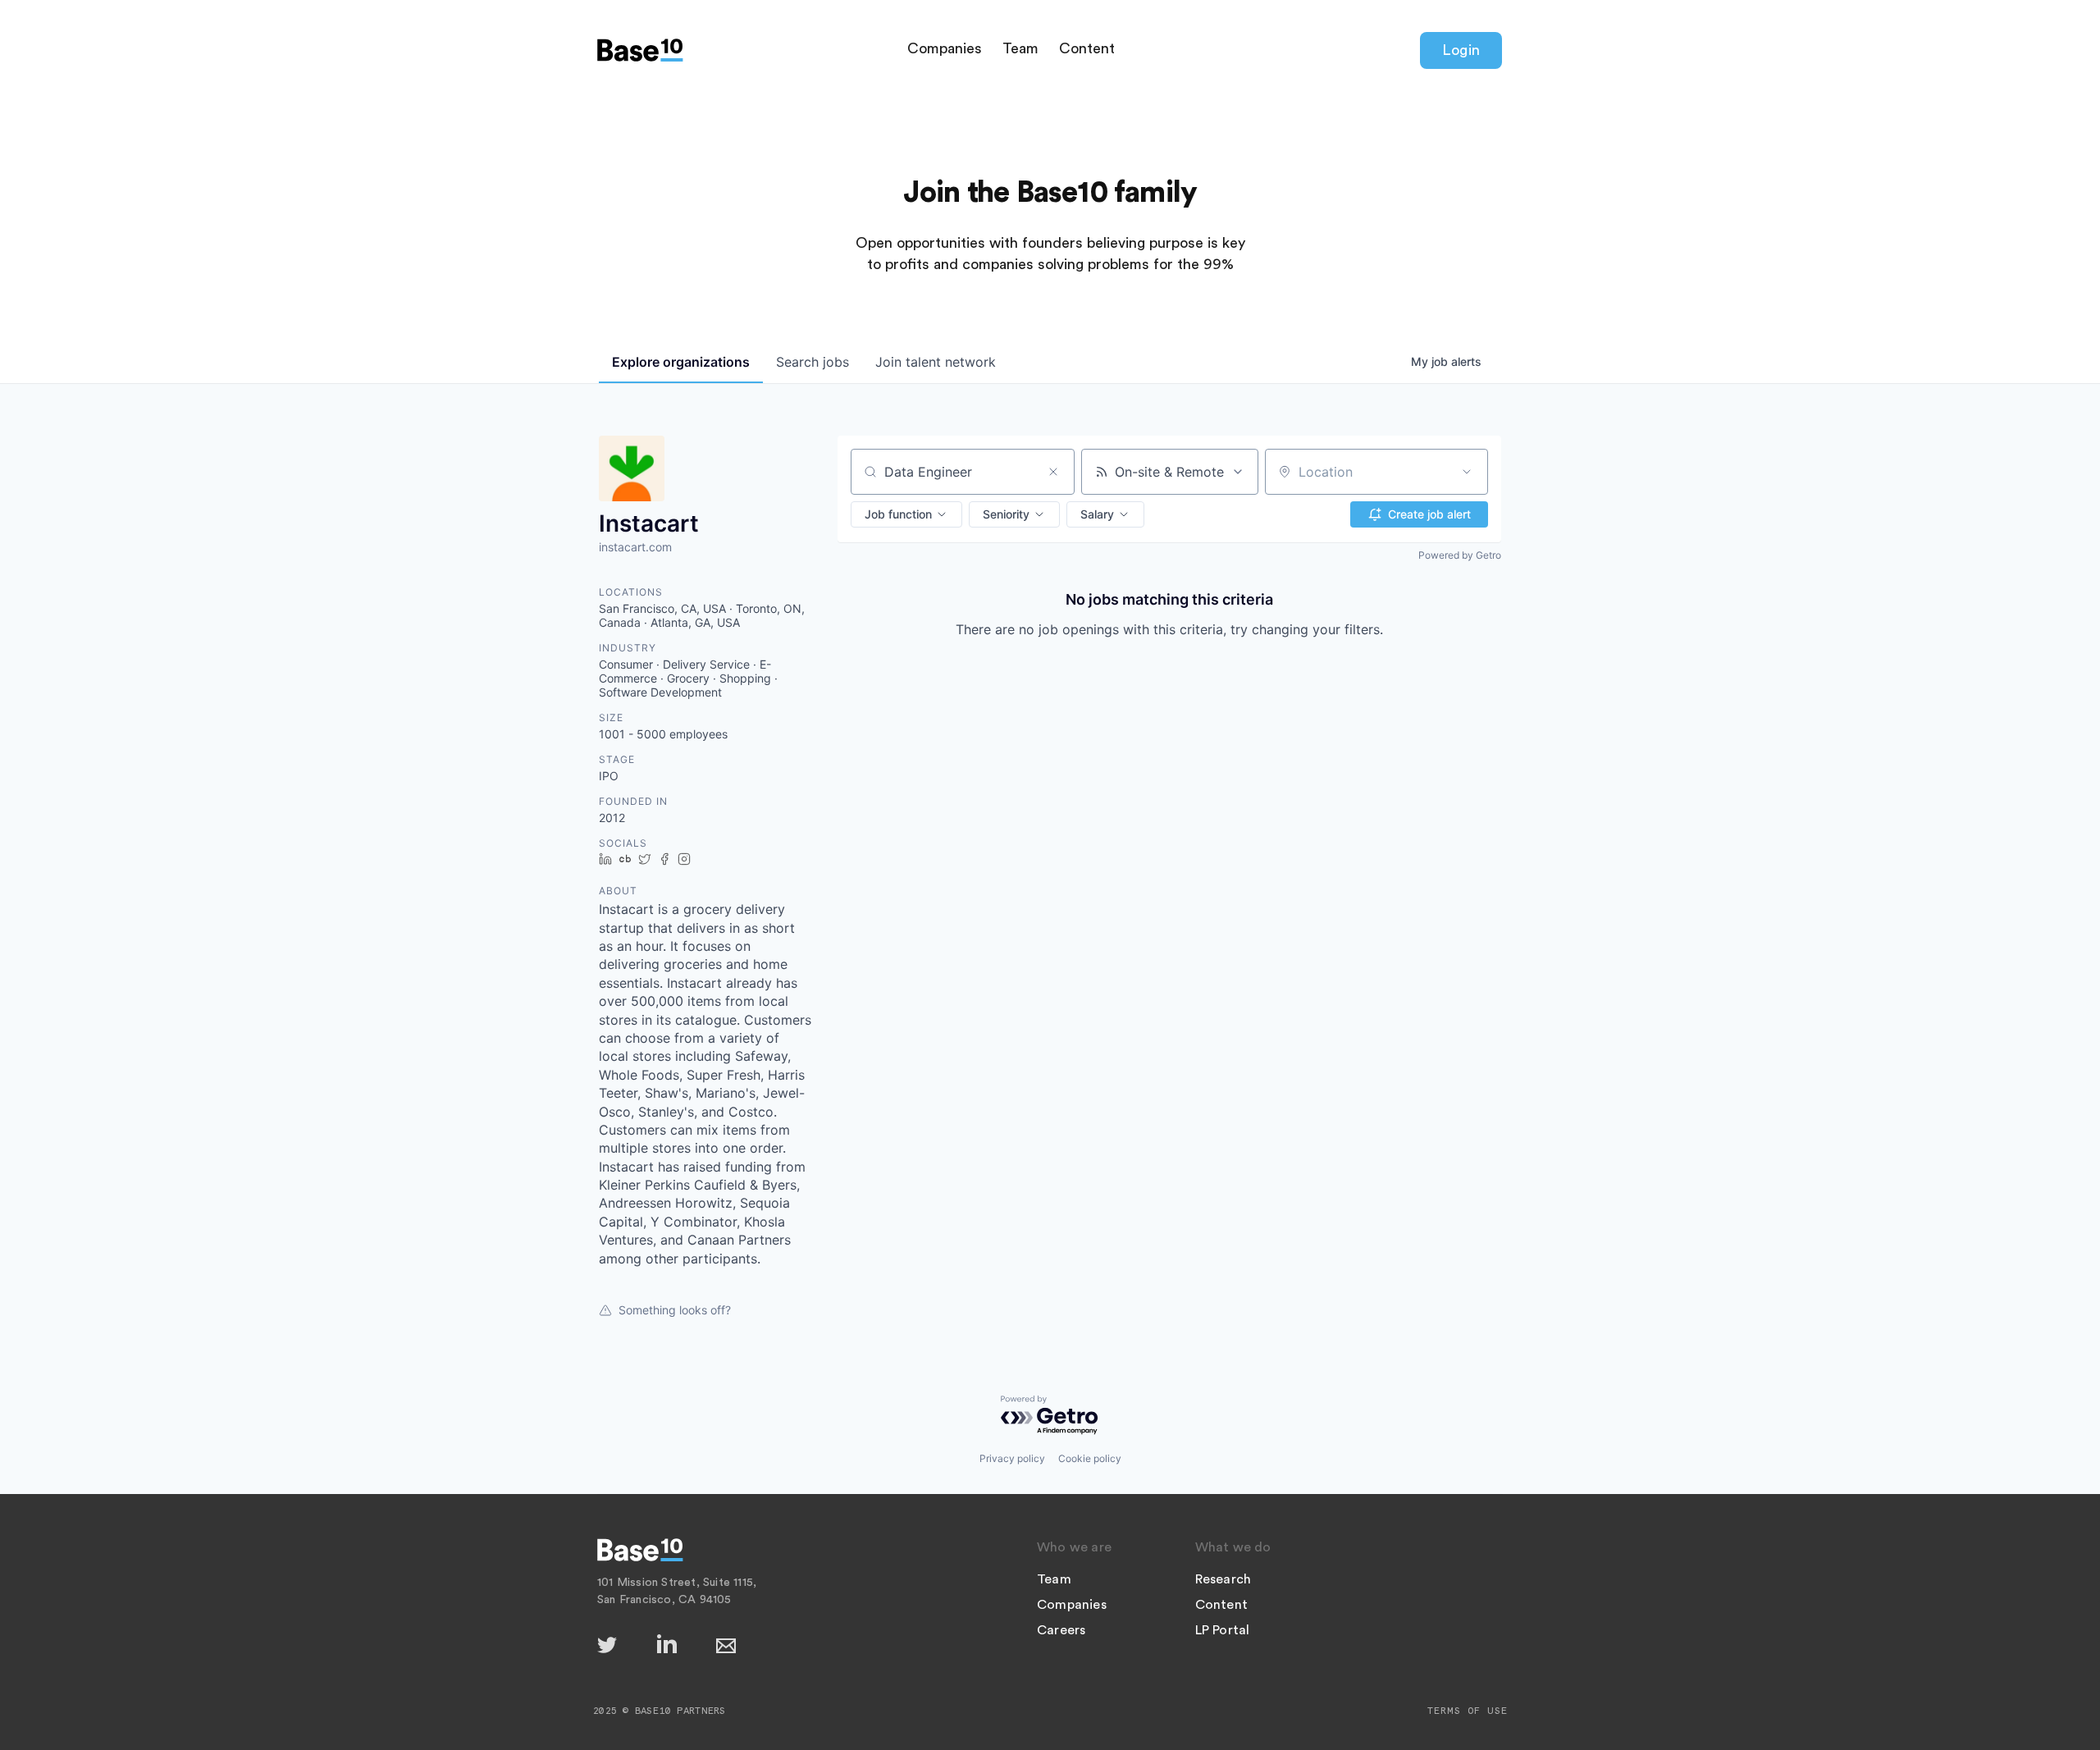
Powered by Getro (1460, 555)
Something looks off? (675, 1310)
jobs (813, 362)
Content (1087, 48)
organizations (681, 362)
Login (1461, 50)
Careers (1061, 1630)
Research (1223, 1579)
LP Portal (1223, 1630)
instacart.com (635, 547)
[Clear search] (1053, 472)
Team (1020, 48)
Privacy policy (1012, 1458)
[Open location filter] (1467, 472)
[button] (906, 514)
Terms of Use (1468, 1711)
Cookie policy (1090, 1458)
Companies (945, 48)
